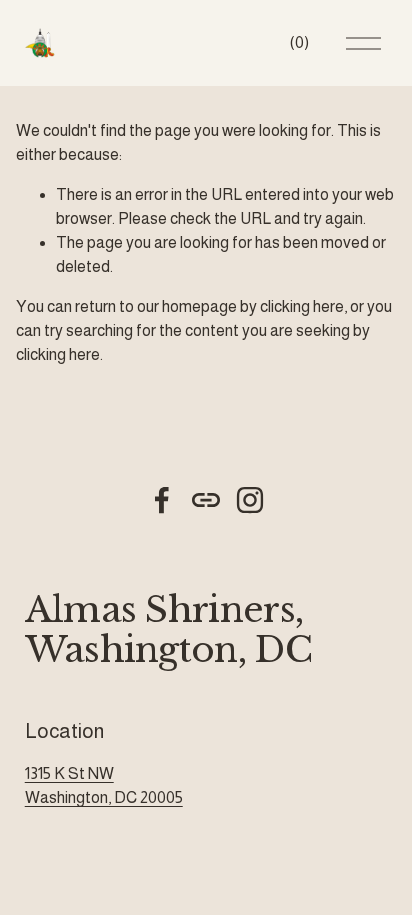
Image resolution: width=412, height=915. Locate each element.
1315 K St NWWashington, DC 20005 (104, 785)
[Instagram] (250, 500)
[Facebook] (162, 500)
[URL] (206, 500)
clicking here (302, 306)
